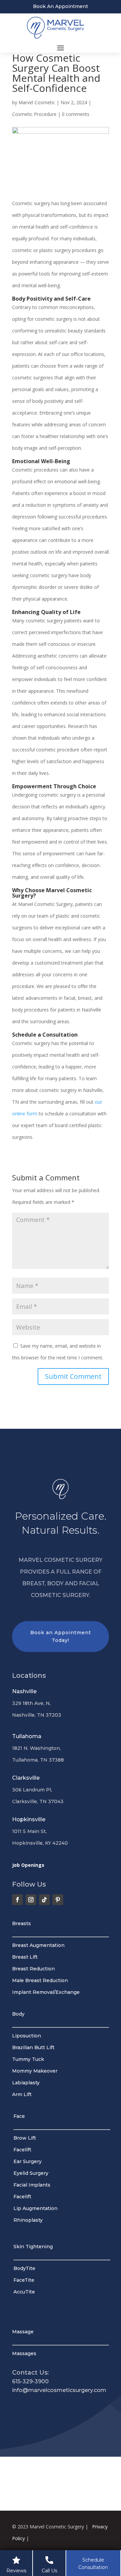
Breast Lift (25, 1957)
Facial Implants (32, 2185)
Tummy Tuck (28, 2059)
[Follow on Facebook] (17, 1900)
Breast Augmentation (38, 1945)
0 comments (76, 114)
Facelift (22, 2150)
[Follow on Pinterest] (58, 1900)
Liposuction (27, 2036)
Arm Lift (22, 2094)
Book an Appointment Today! (61, 1637)
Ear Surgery (28, 2161)
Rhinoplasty (28, 2220)
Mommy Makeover (35, 2071)
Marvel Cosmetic (37, 102)
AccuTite (24, 2292)
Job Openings (28, 1865)
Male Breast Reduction (40, 1980)
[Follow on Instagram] (31, 1900)
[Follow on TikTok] (44, 1900)
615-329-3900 (30, 2381)
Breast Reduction (33, 1969)
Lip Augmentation (35, 2208)
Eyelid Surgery (31, 2173)
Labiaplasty (26, 2083)
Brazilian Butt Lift (33, 2047)
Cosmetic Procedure (34, 114)
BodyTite (24, 2268)
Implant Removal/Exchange (46, 1992)
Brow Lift (25, 2138)
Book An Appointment (61, 6)
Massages (24, 2353)
